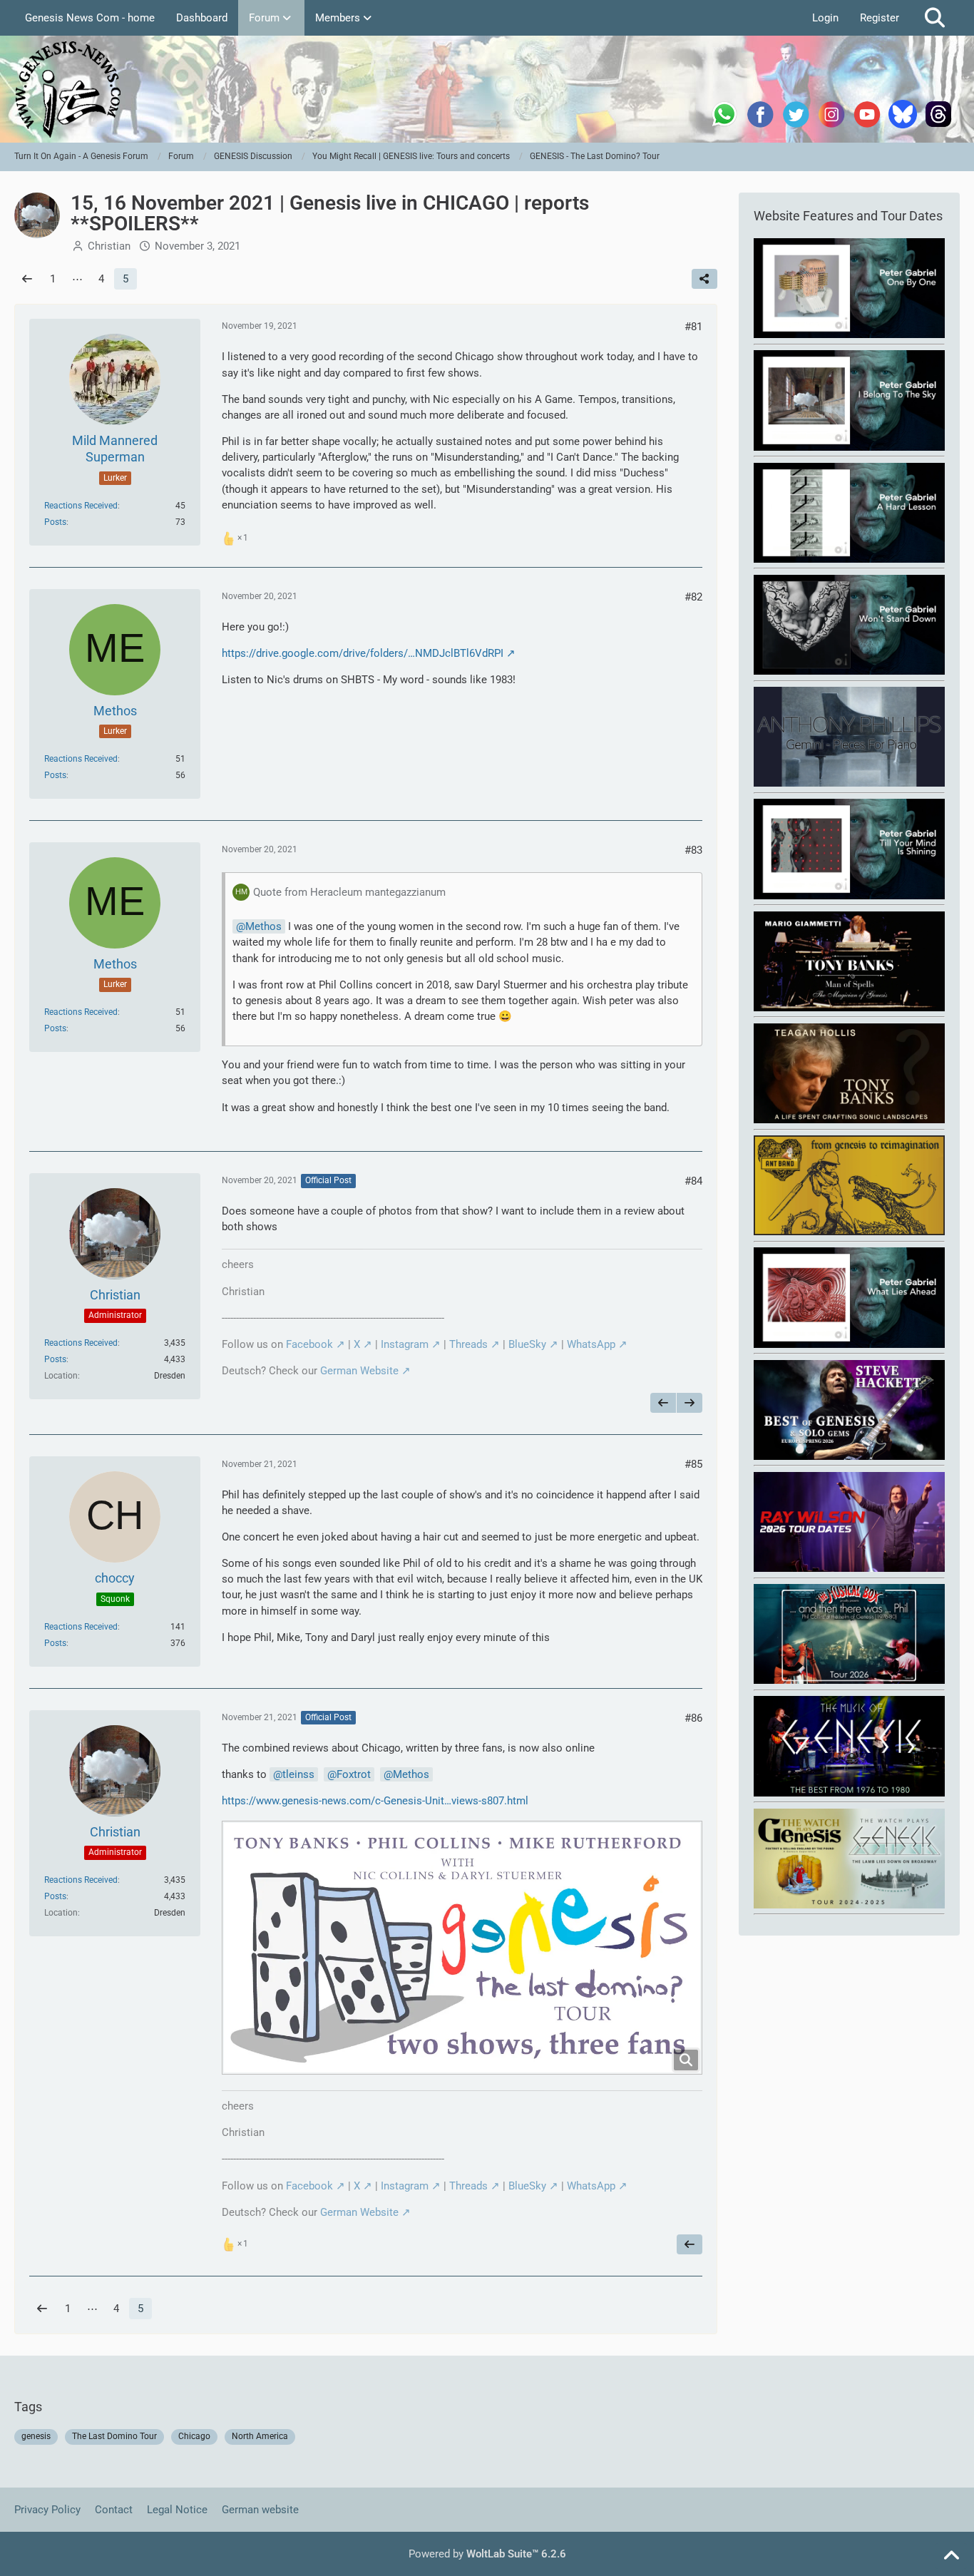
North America (260, 2436)
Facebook (309, 1344)
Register (880, 18)
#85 (693, 1464)
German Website (359, 1371)
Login (825, 18)
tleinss (298, 1774)
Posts (55, 522)
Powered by (487, 2554)
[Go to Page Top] (951, 2556)
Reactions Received (81, 506)
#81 (693, 327)
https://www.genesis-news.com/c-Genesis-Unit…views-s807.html (375, 1801)
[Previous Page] (27, 279)
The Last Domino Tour (114, 2436)
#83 (693, 850)
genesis (36, 2436)
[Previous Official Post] (663, 1403)
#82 (693, 597)
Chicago (194, 2436)
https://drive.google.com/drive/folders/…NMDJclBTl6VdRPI (363, 653)
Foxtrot (354, 1774)
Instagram (405, 1344)
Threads (468, 1344)
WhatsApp (591, 1344)
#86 (693, 1718)
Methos (263, 926)
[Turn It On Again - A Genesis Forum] (487, 89)
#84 (693, 1181)
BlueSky (527, 1344)
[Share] (704, 279)
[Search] (935, 18)
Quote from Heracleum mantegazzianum (349, 892)
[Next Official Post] (690, 1403)
